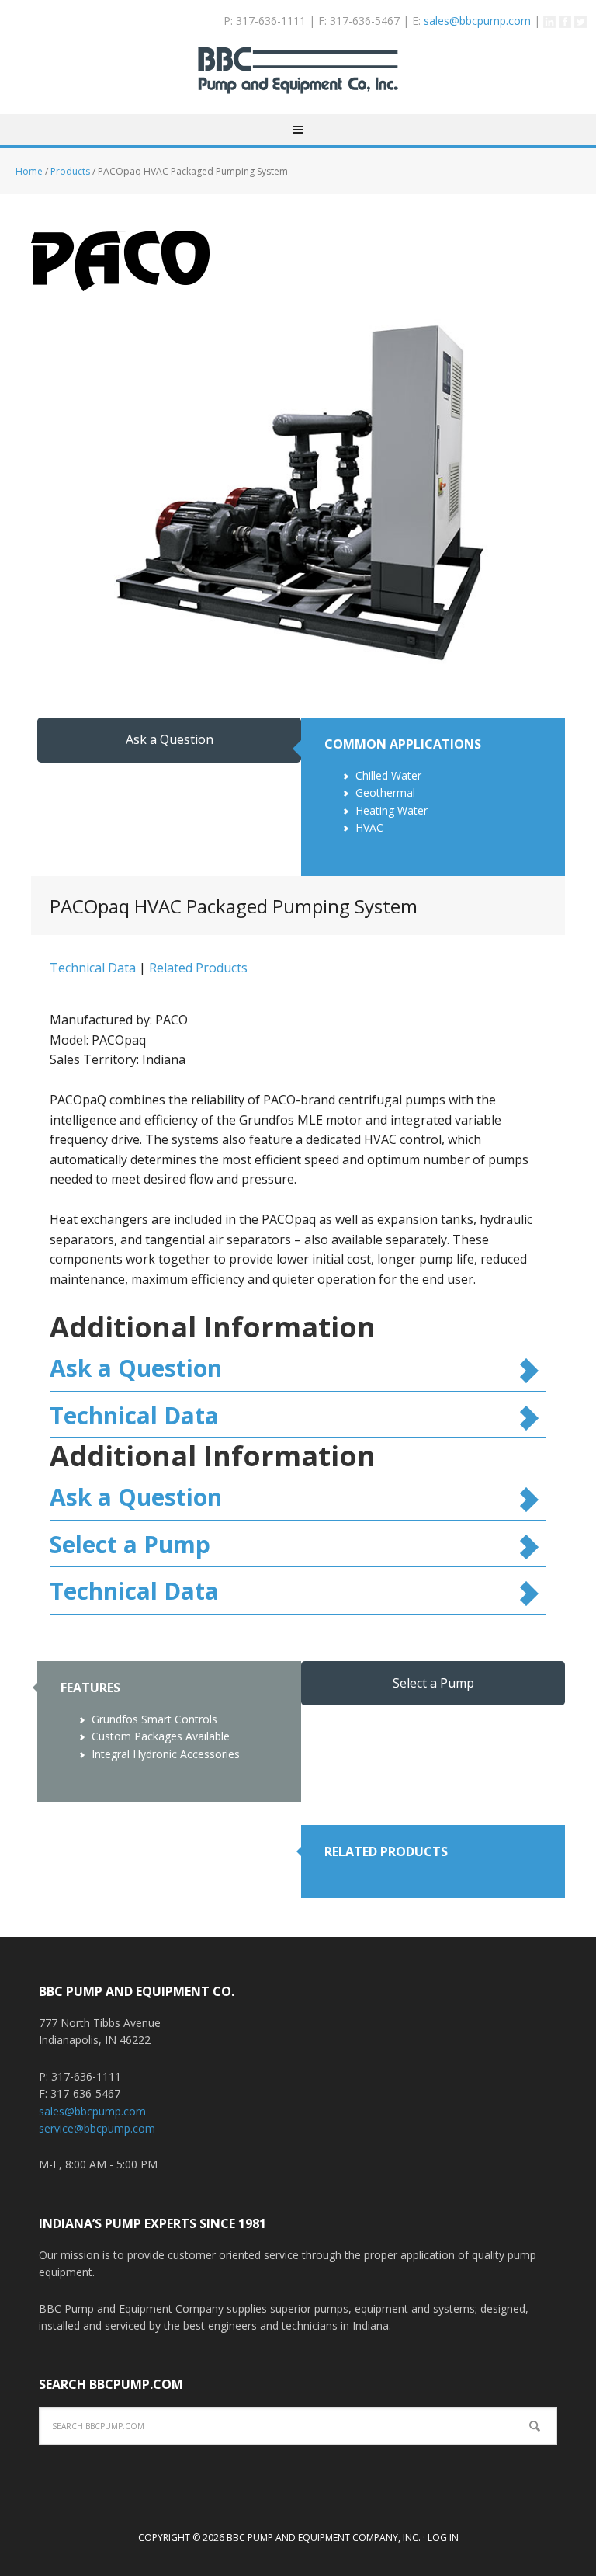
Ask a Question (170, 739)
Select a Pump (130, 1544)
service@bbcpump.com (97, 2128)
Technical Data (93, 968)
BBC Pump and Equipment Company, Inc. (298, 80)
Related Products (198, 968)
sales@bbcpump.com (477, 21)
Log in (443, 2538)
